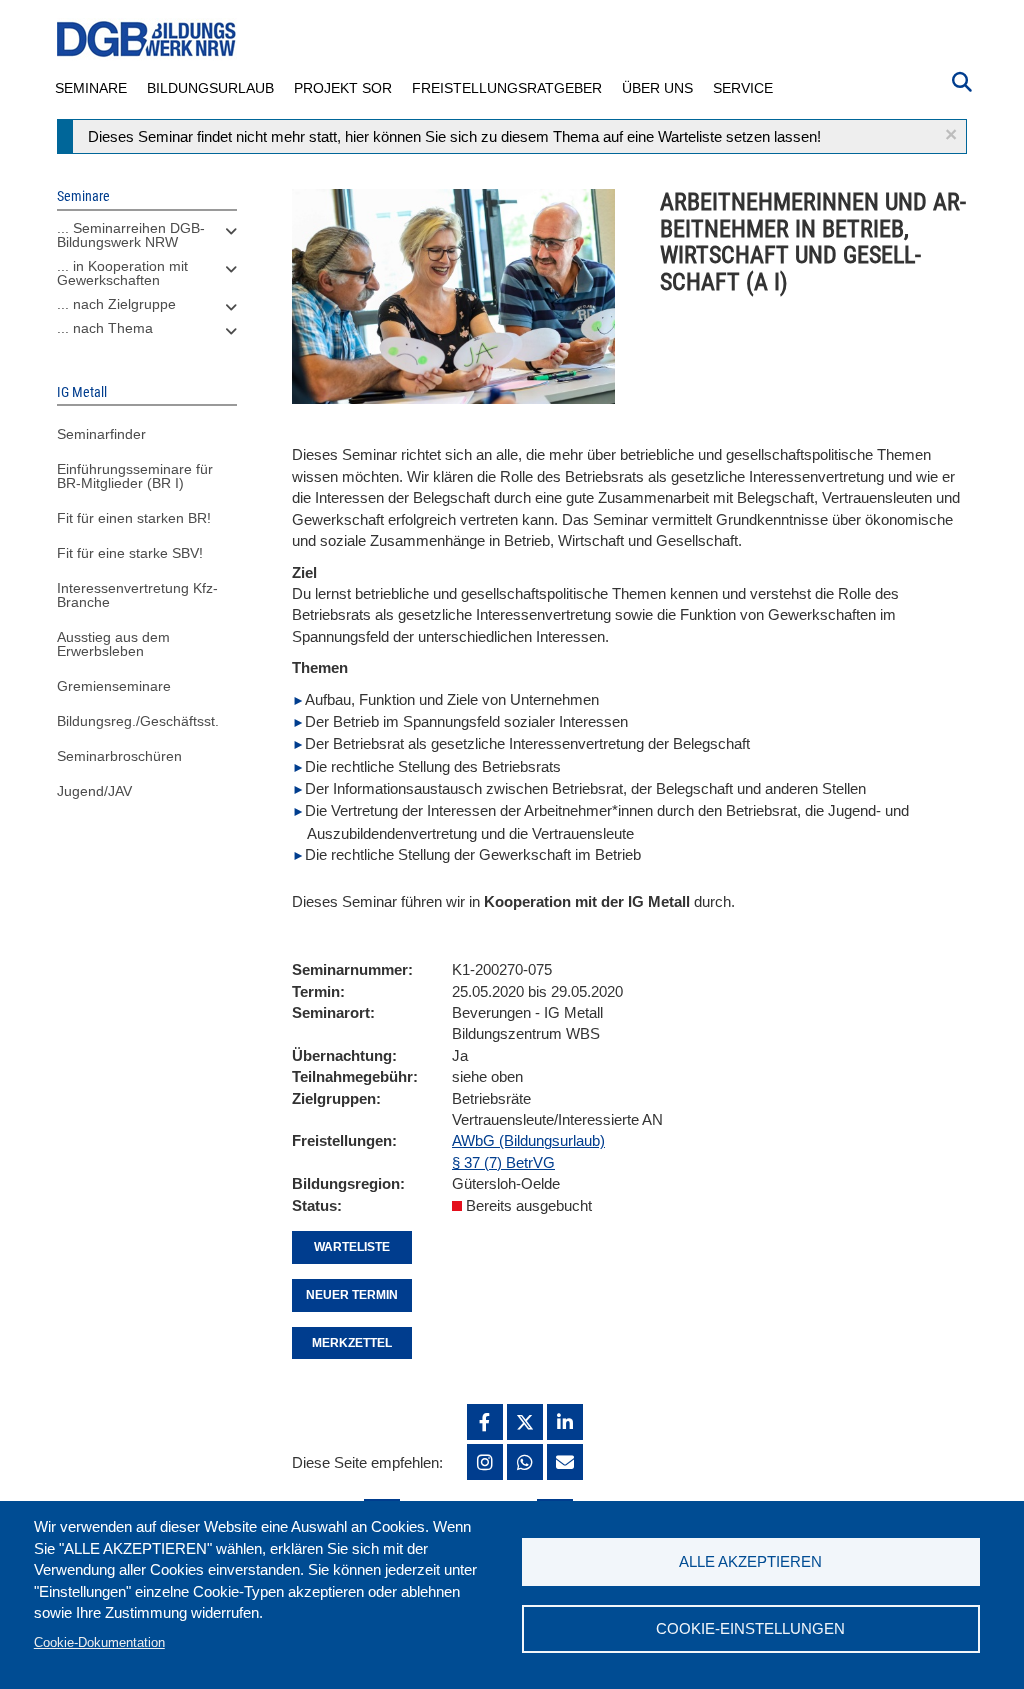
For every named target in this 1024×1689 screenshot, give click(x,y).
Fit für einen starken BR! (134, 518)
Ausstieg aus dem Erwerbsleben (113, 644)
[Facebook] (485, 1422)
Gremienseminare (114, 686)
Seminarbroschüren (119, 756)
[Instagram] (485, 1462)
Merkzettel (352, 1343)
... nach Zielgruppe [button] (116, 304)
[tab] (147, 240)
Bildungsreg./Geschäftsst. (138, 721)
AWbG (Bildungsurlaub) (528, 1140)
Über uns (657, 88)
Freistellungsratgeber (507, 88)
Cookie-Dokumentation (99, 1642)
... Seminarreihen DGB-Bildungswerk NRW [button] (131, 235)
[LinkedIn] (565, 1422)
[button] (951, 134)
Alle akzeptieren (750, 1561)
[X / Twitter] (525, 1422)
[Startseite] (147, 39)
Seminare (91, 88)
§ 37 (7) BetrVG (503, 1162)
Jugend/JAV (94, 791)
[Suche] (962, 80)
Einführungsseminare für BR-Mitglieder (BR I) (135, 476)
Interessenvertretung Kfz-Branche (137, 595)
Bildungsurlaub (210, 88)
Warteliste (352, 1247)
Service (743, 88)
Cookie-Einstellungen (750, 1628)
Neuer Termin (352, 1295)
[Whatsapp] (525, 1462)
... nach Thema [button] (105, 328)
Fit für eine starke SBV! (130, 553)
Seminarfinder (101, 434)
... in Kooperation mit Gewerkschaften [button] (122, 273)
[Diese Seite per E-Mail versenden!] (565, 1462)
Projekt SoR (343, 88)
